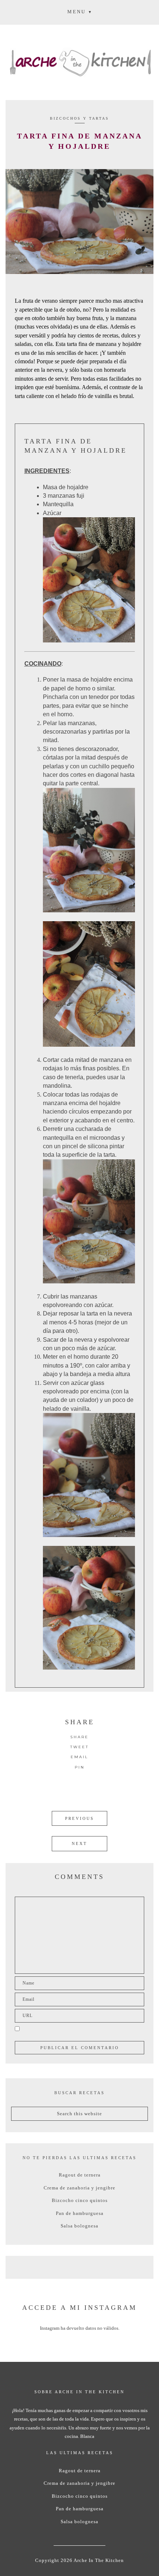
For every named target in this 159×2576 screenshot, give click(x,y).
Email (79, 1757)
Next (79, 1843)
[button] (79, 11)
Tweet (79, 1747)
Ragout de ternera (80, 2175)
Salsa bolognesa (79, 2226)
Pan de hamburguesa (80, 2213)
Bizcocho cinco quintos (80, 2200)
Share (79, 1737)
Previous (79, 1818)
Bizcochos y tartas (79, 118)
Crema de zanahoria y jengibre (79, 2188)
